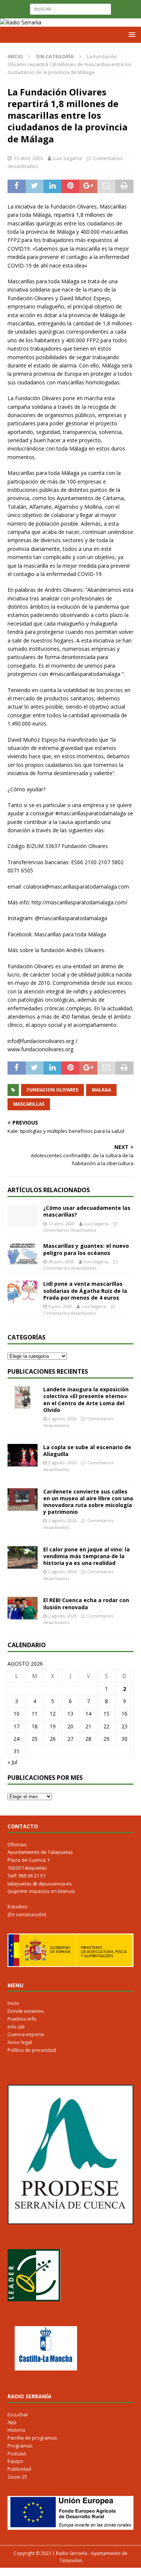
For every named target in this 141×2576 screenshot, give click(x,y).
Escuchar (18, 2414)
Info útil (16, 2027)
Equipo (15, 2461)
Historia (16, 2430)
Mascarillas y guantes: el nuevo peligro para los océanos (86, 1249)
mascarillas (29, 1104)
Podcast (17, 2454)
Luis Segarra (67, 158)
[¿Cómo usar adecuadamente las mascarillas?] (23, 1216)
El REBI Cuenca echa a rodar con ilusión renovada (86, 1603)
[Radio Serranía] (21, 22)
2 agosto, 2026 (62, 1419)
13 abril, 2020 (28, 158)
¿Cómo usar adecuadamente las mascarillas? (87, 1211)
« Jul (12, 1762)
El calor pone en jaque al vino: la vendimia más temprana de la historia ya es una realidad (86, 1556)
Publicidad (19, 2469)
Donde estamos (26, 2011)
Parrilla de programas (32, 2438)
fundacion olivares (52, 1090)
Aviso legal (20, 2042)
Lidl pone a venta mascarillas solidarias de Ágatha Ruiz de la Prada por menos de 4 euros (85, 1290)
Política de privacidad (32, 2050)
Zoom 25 (17, 2477)
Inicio (13, 2003)
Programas (20, 2446)
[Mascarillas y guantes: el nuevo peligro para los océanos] (23, 1254)
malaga (101, 1090)
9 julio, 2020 (60, 1306)
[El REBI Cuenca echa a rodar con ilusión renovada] (23, 1608)
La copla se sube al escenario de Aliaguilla (87, 1451)
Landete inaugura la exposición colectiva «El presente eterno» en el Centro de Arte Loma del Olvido (86, 1400)
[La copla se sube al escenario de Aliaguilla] (23, 1455)
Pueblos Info (22, 2019)
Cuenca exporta (26, 2034)
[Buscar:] (70, 8)
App (12, 2422)
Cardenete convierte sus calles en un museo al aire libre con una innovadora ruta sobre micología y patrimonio (88, 1502)
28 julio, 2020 (61, 1262)
